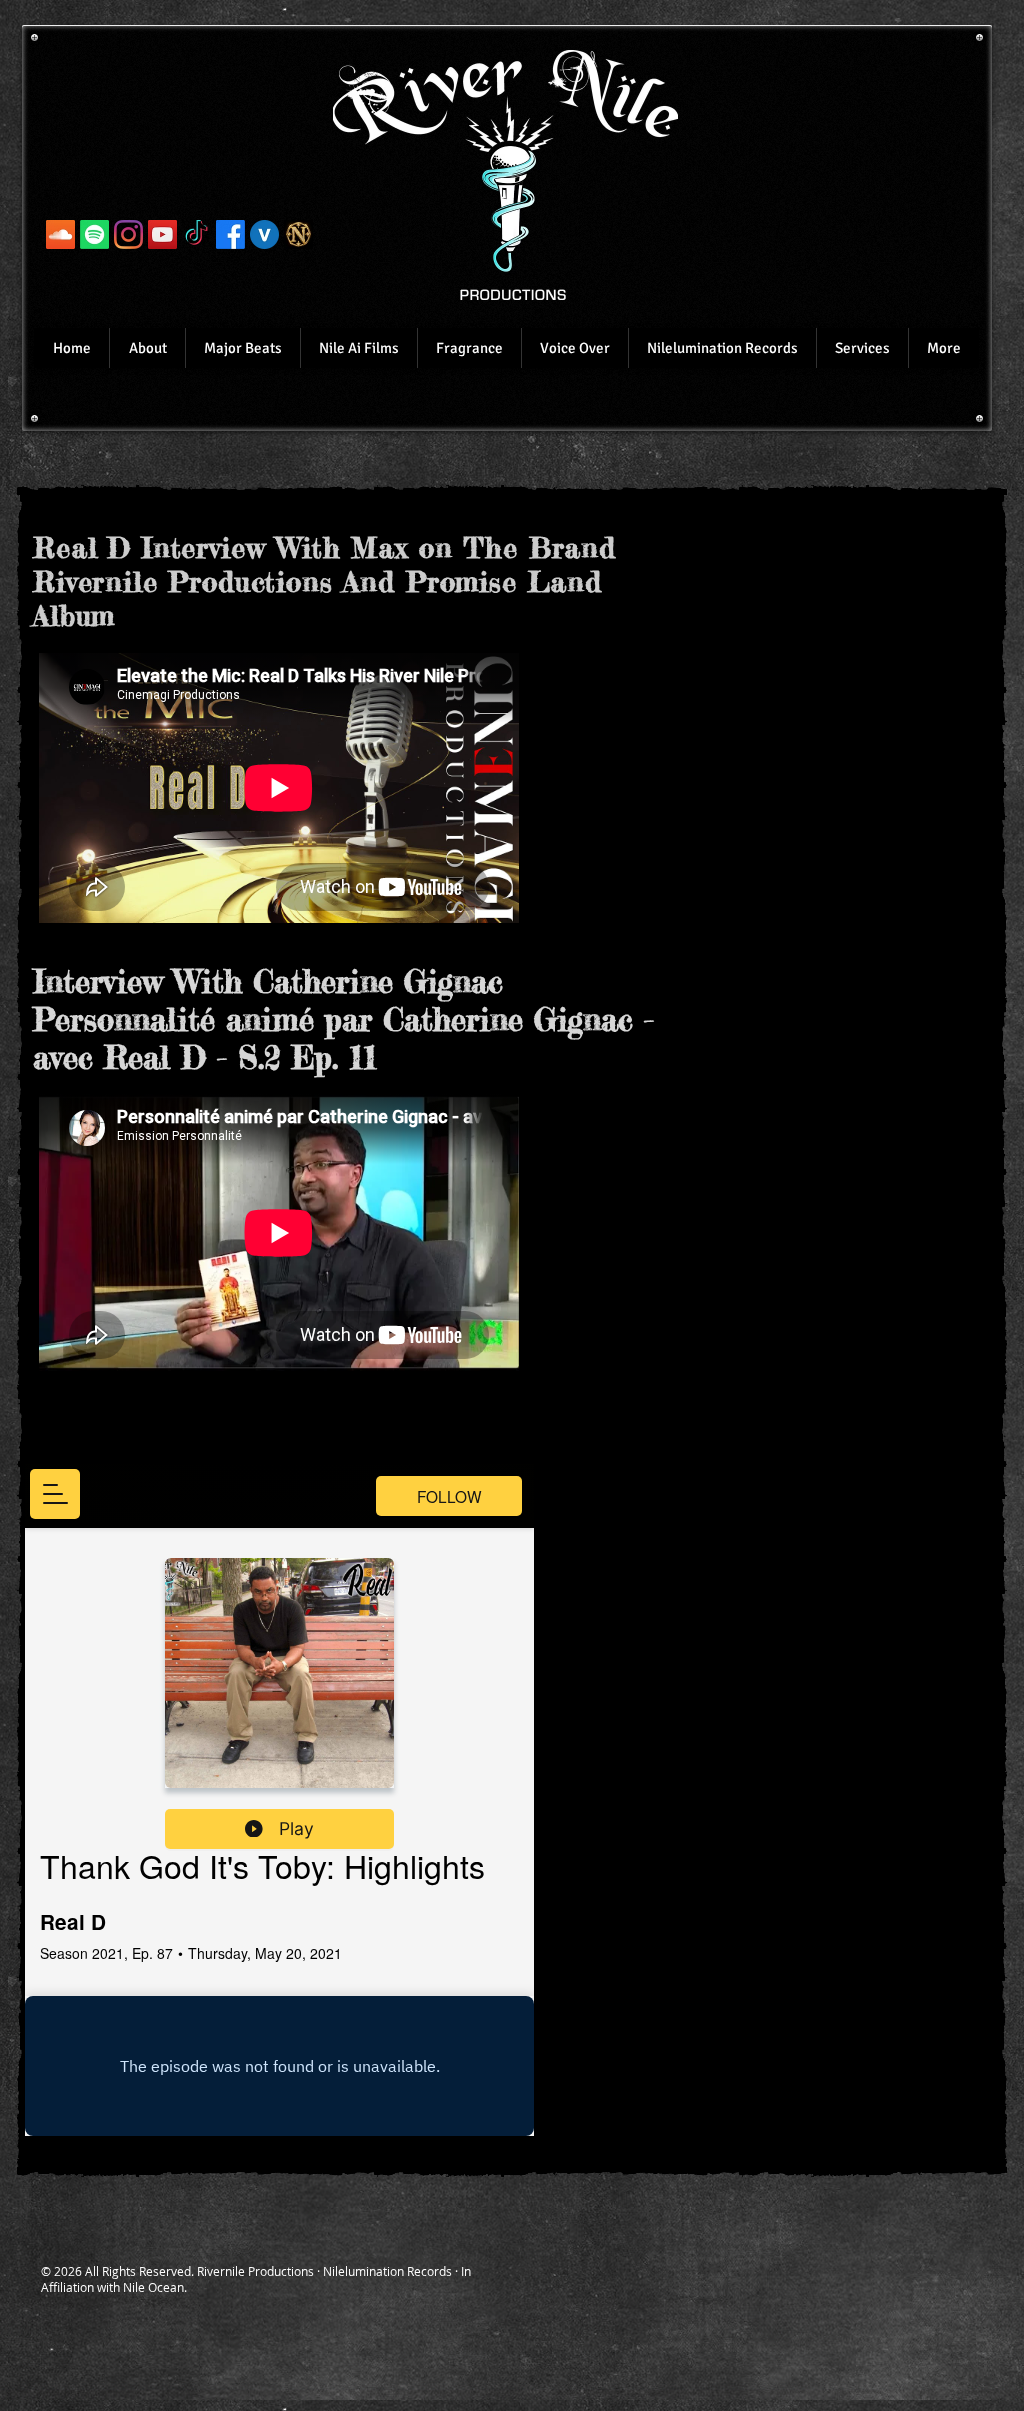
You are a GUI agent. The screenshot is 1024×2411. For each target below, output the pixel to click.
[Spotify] (94, 234)
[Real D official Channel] (162, 234)
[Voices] (264, 234)
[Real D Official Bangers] (60, 234)
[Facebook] (230, 234)
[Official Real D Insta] (128, 234)
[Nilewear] (298, 234)
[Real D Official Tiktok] (196, 234)
